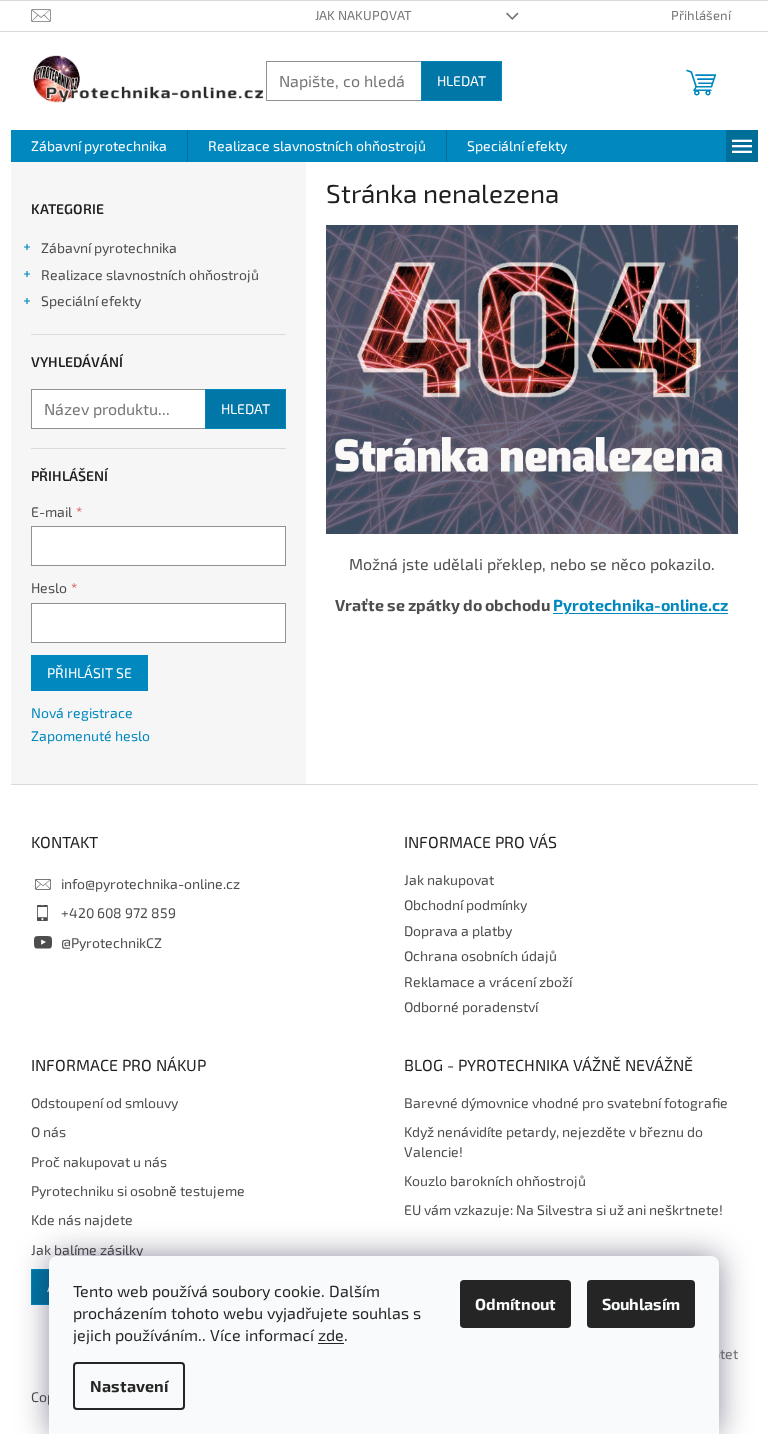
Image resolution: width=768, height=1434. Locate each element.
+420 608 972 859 (118, 912)
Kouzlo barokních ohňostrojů (495, 1180)
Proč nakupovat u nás (99, 1161)
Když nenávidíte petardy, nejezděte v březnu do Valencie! (553, 1141)
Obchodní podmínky (465, 904)
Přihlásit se (89, 672)
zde (331, 1334)
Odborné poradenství (471, 1006)
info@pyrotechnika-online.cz (150, 883)
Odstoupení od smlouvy (104, 1102)
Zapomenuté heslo (90, 735)
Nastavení (129, 1385)
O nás (48, 1131)
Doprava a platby (458, 930)
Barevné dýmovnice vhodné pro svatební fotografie (566, 1102)
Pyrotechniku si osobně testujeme (138, 1190)
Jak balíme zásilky (87, 1249)
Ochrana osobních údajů (480, 955)
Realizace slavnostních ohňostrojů (150, 274)
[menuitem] (99, 146)
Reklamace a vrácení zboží (488, 981)
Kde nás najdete (82, 1219)
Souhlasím (641, 1303)
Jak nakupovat (363, 15)
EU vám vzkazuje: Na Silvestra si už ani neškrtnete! (563, 1209)
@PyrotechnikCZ (111, 942)
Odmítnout (515, 1303)
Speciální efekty (91, 300)
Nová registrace (82, 712)
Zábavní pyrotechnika (109, 247)
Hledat (461, 80)
